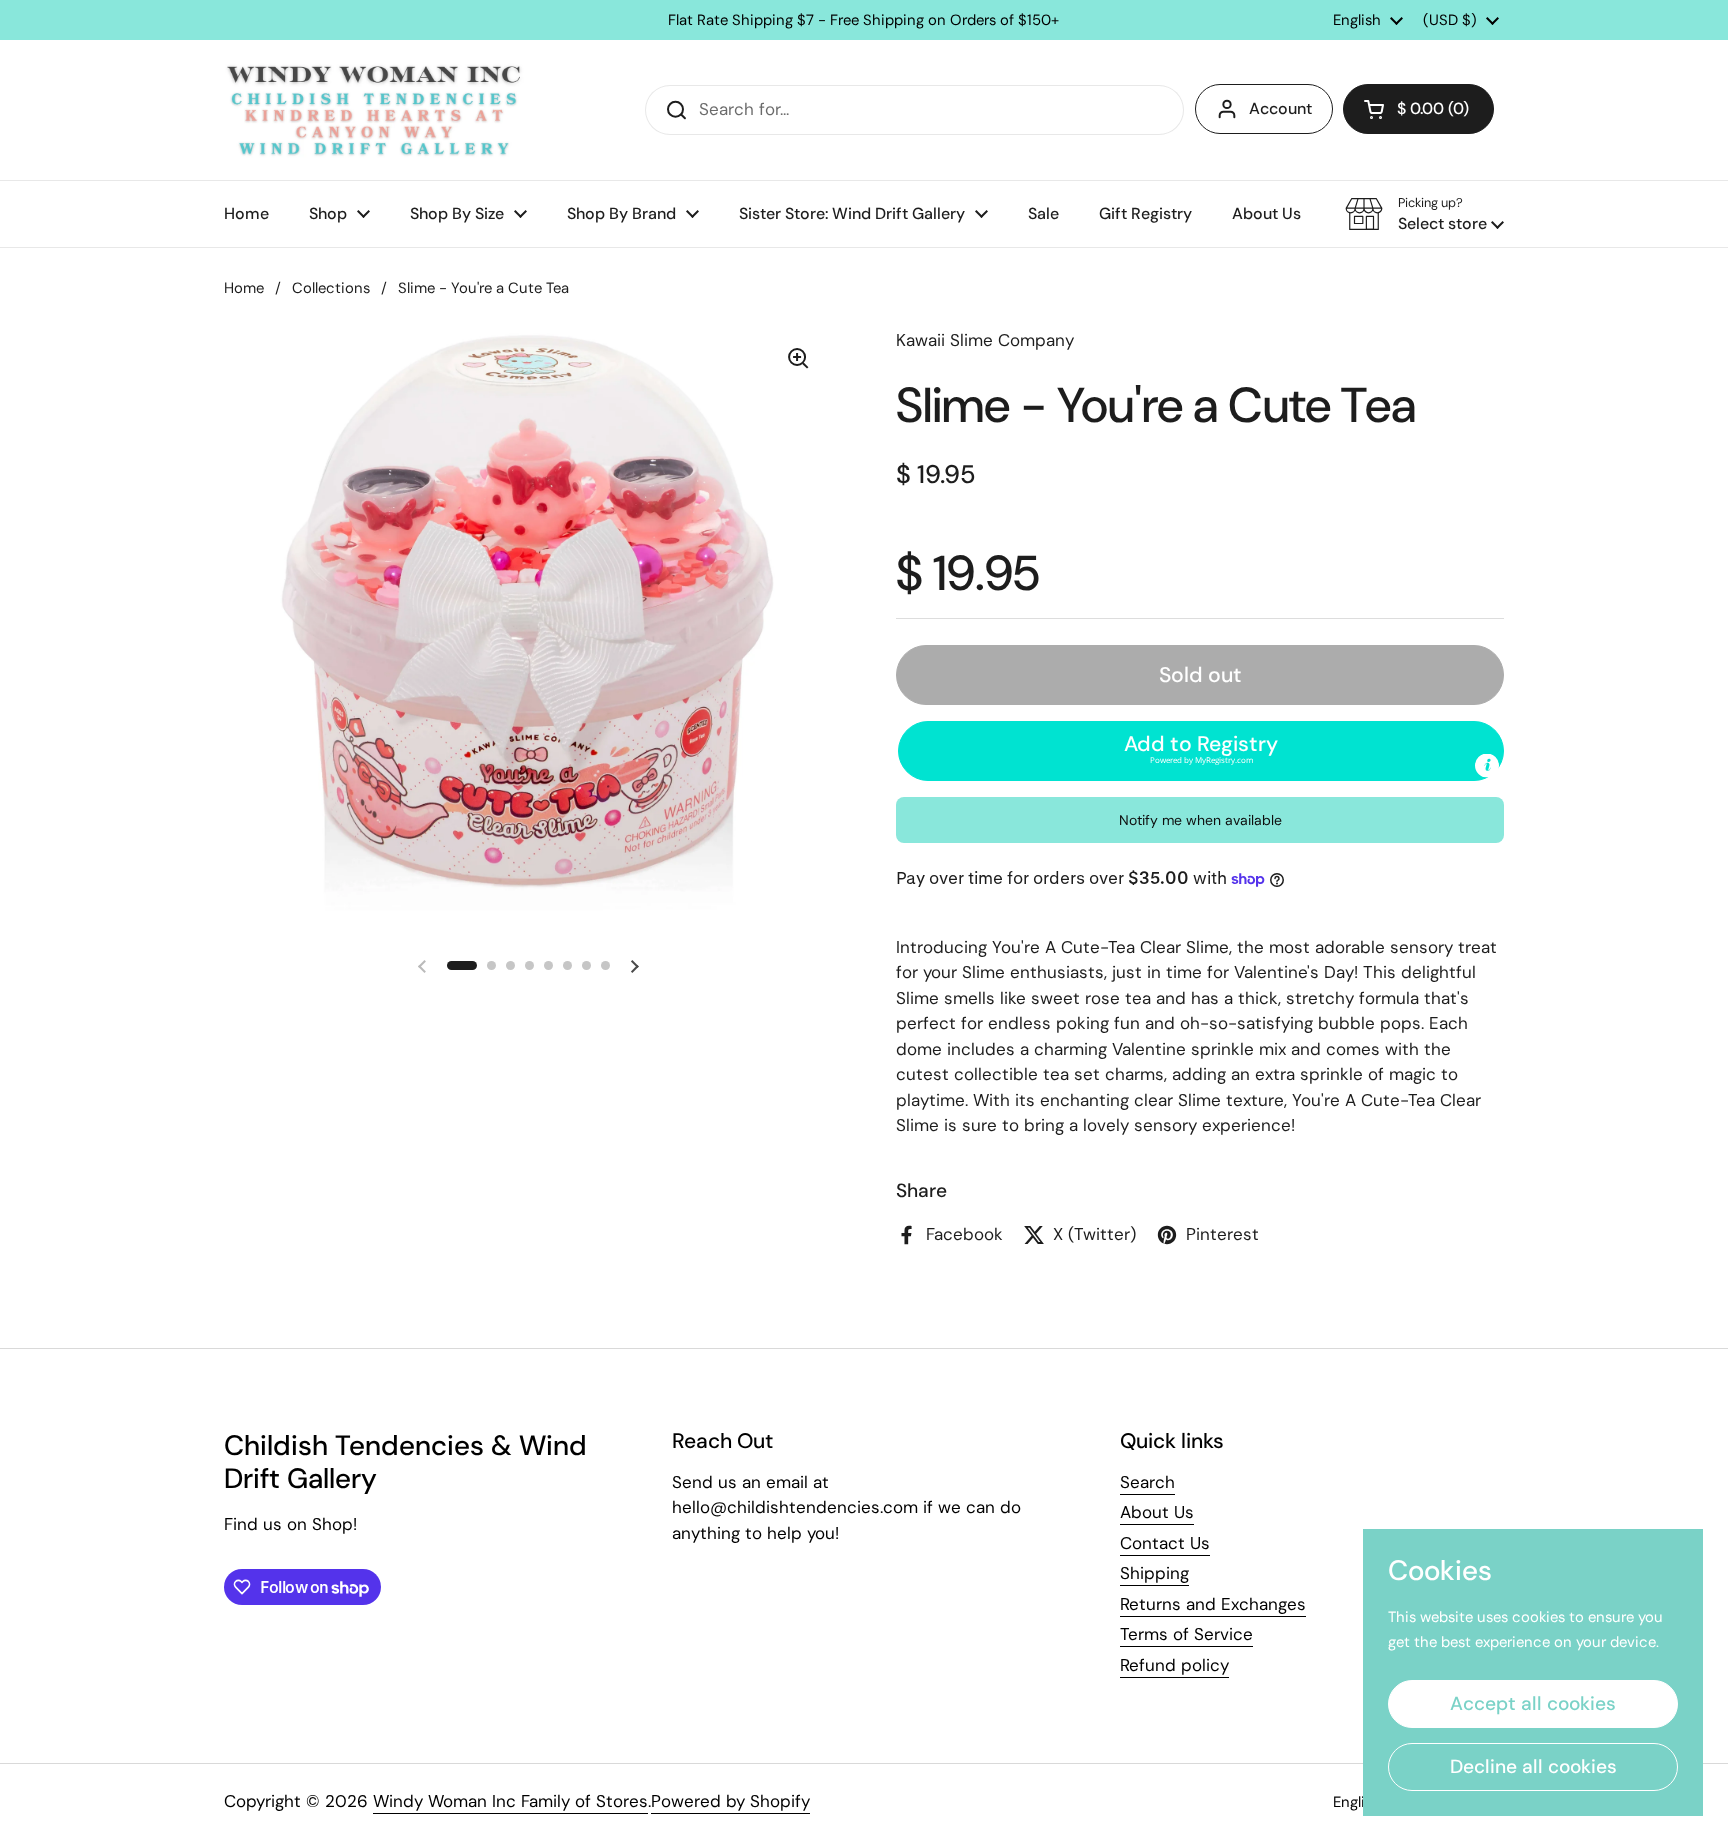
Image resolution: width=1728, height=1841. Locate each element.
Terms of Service (1186, 1634)
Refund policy (1174, 1665)
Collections (331, 288)
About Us (1157, 1512)
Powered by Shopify (730, 1801)
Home (244, 288)
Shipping (1154, 1573)
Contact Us (1165, 1543)
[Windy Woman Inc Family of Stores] (374, 110)
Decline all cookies (1533, 1766)
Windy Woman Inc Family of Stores (510, 1801)
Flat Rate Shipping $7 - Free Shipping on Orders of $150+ (863, 20)
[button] (1418, 109)
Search (1147, 1482)
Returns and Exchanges (1213, 1604)
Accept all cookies (1533, 1703)
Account (1280, 108)
